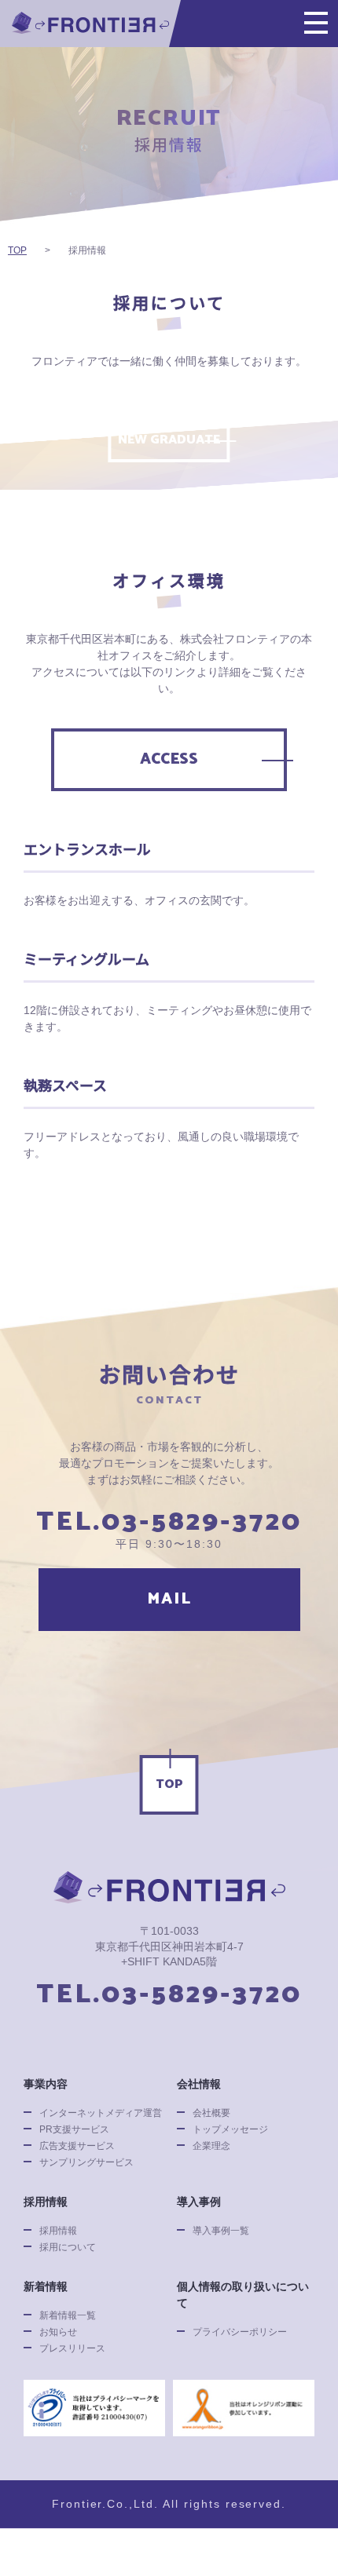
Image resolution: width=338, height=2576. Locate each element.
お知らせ (58, 2332)
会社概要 (211, 2113)
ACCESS (169, 759)
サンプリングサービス (86, 2162)
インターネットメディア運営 (101, 2113)
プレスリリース (72, 2348)
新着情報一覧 (68, 2315)
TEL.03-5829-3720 (169, 1523)
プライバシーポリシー (240, 2332)
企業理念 (211, 2146)
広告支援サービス (77, 2146)
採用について (68, 2247)
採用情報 (58, 2231)
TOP (169, 1784)
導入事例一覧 (221, 2231)
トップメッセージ (230, 2129)
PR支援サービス (74, 2129)
